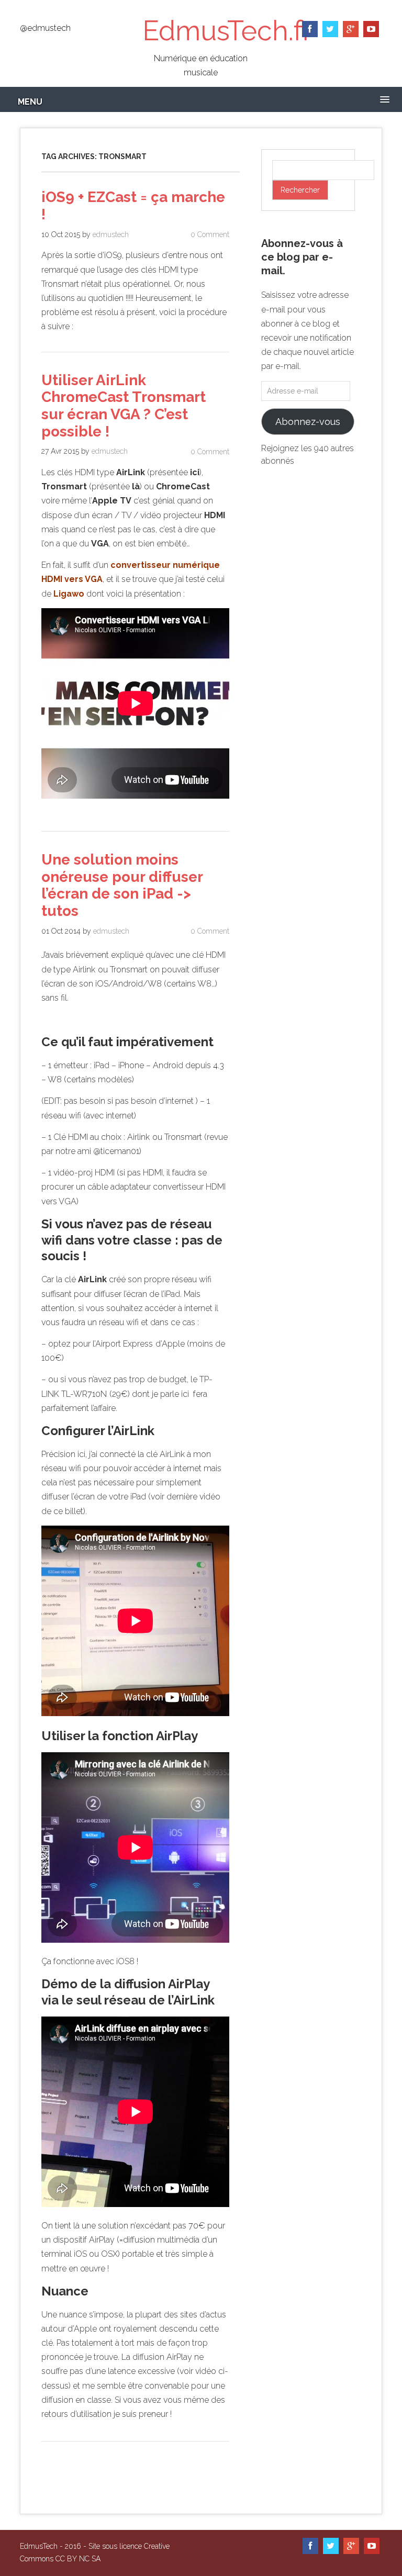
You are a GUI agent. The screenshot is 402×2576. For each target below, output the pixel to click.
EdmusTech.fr (227, 31)
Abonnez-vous (308, 422)
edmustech (111, 234)
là (136, 486)
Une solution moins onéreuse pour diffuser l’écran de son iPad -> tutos (122, 885)
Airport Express (124, 1344)
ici (195, 472)
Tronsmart (64, 486)
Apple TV (112, 501)
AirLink (131, 472)
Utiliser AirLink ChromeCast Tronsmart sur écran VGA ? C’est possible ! (124, 406)
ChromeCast (183, 486)
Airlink (84, 970)
